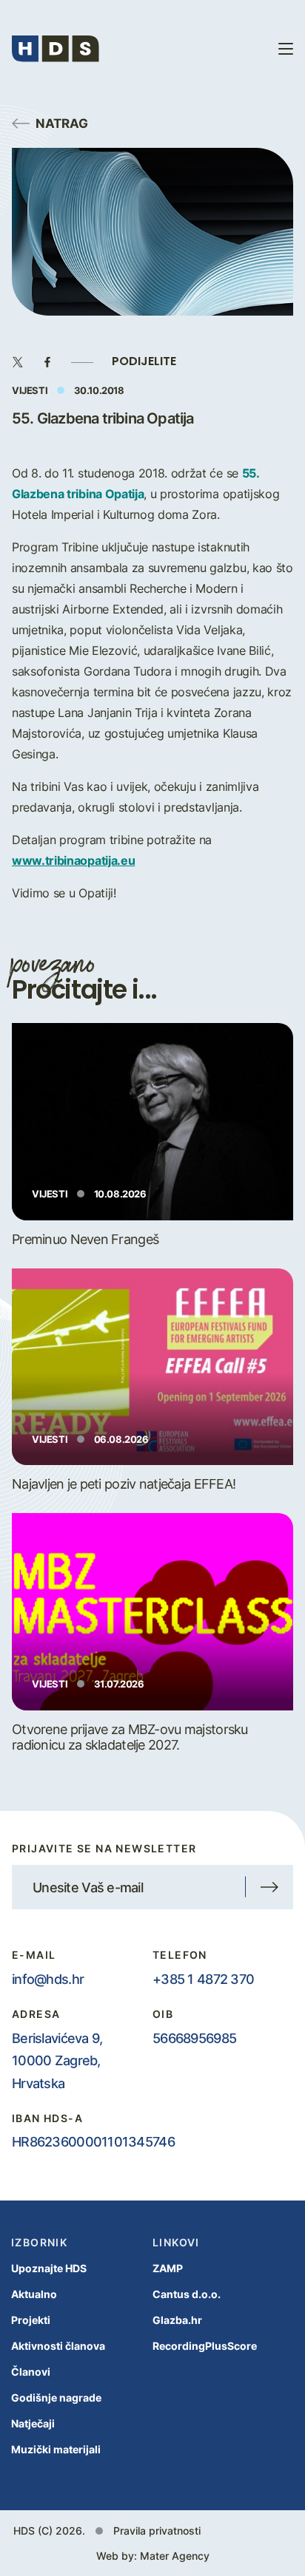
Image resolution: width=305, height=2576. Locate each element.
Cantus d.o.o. (187, 2294)
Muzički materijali (56, 2449)
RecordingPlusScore (205, 2346)
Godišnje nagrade (56, 2397)
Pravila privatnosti (157, 2531)
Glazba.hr (177, 2320)
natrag (62, 123)
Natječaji (33, 2423)
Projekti (31, 2320)
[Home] (56, 49)
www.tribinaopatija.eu (73, 860)
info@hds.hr (48, 1979)
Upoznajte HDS (49, 2268)
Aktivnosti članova (58, 2346)
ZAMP (168, 2268)
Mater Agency (175, 2556)
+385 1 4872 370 (203, 1979)
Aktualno (34, 2294)
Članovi (31, 2372)
